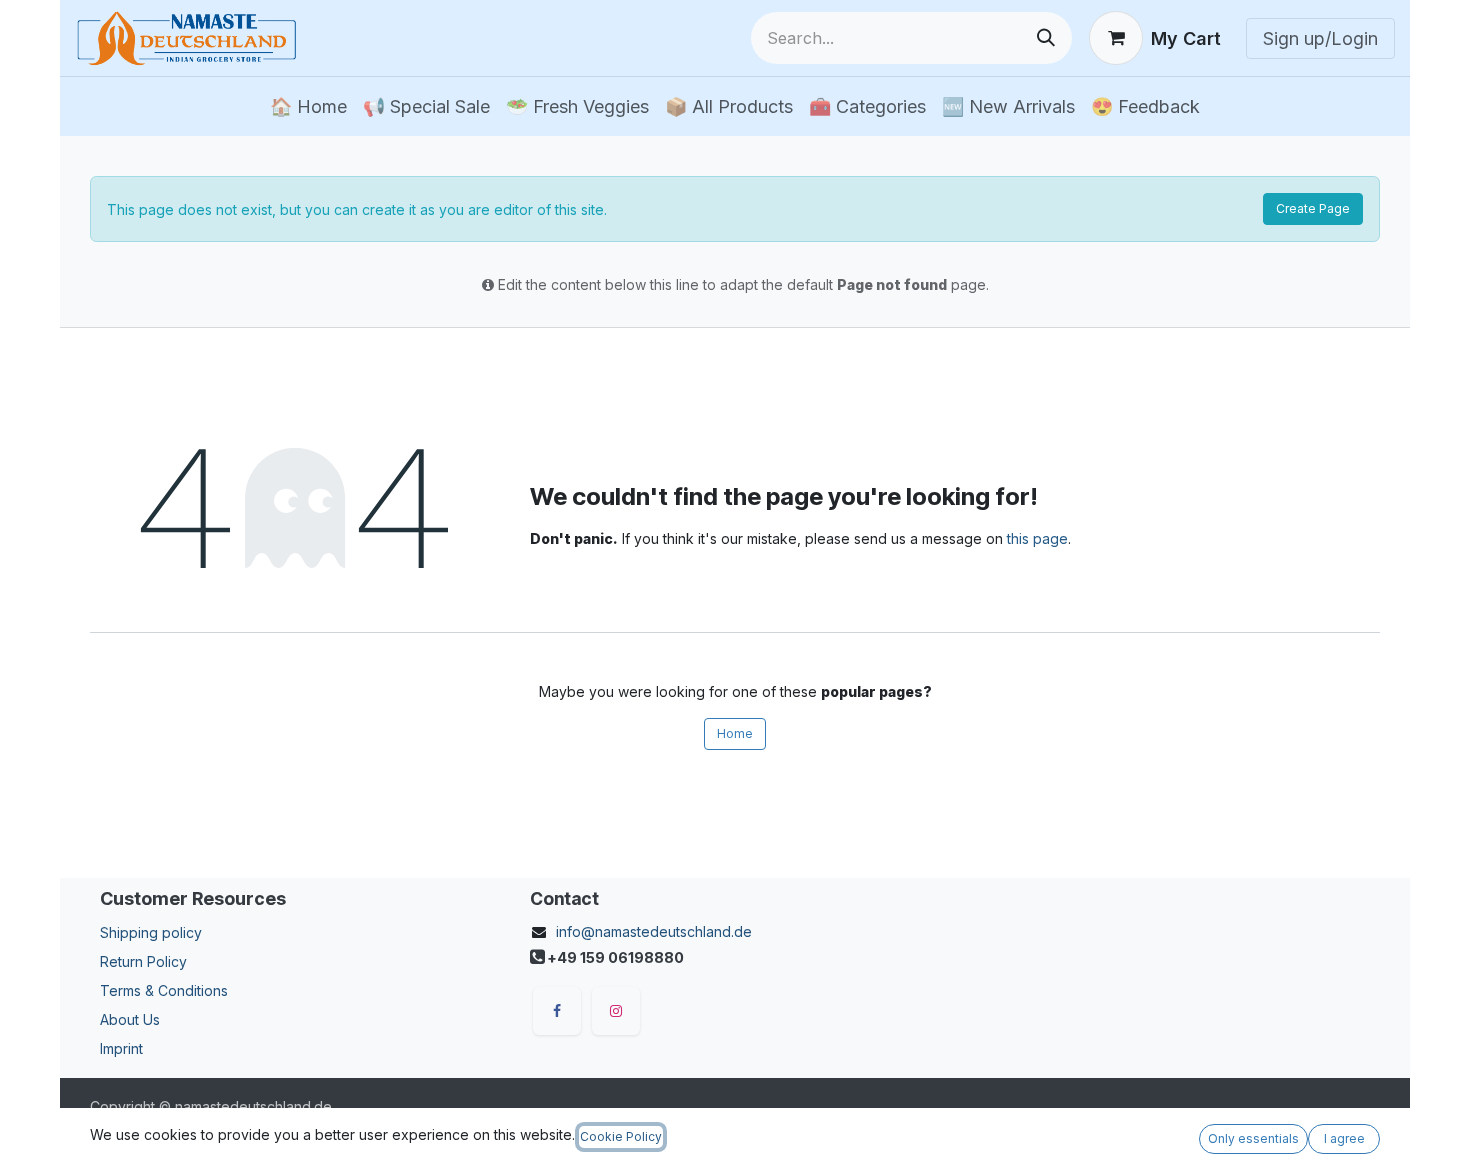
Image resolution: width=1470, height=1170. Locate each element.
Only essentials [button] (1253, 1138)
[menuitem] (308, 106)
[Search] (1046, 38)
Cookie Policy (621, 1136)
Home (735, 733)
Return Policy (143, 961)
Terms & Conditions (164, 990)
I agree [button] (1344, 1138)
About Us (130, 1019)
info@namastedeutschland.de (654, 931)
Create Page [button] (1313, 208)
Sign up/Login (1320, 38)
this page (1037, 538)
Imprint (121, 1048)
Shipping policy (151, 932)
